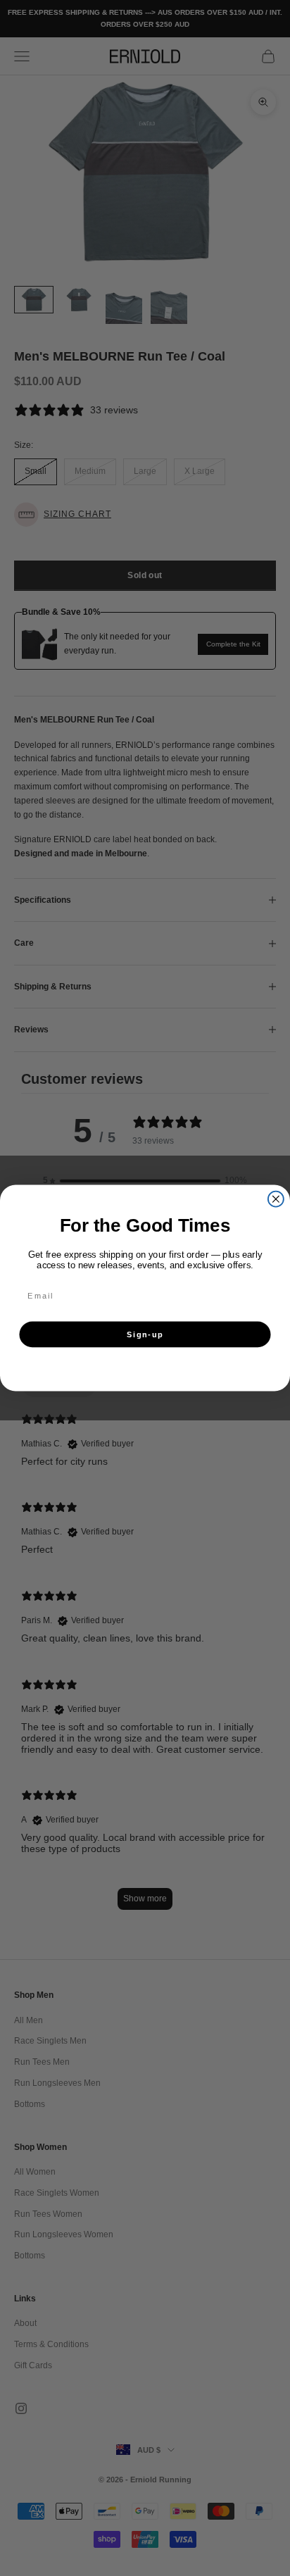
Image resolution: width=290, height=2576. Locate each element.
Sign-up (145, 1335)
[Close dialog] (276, 1199)
